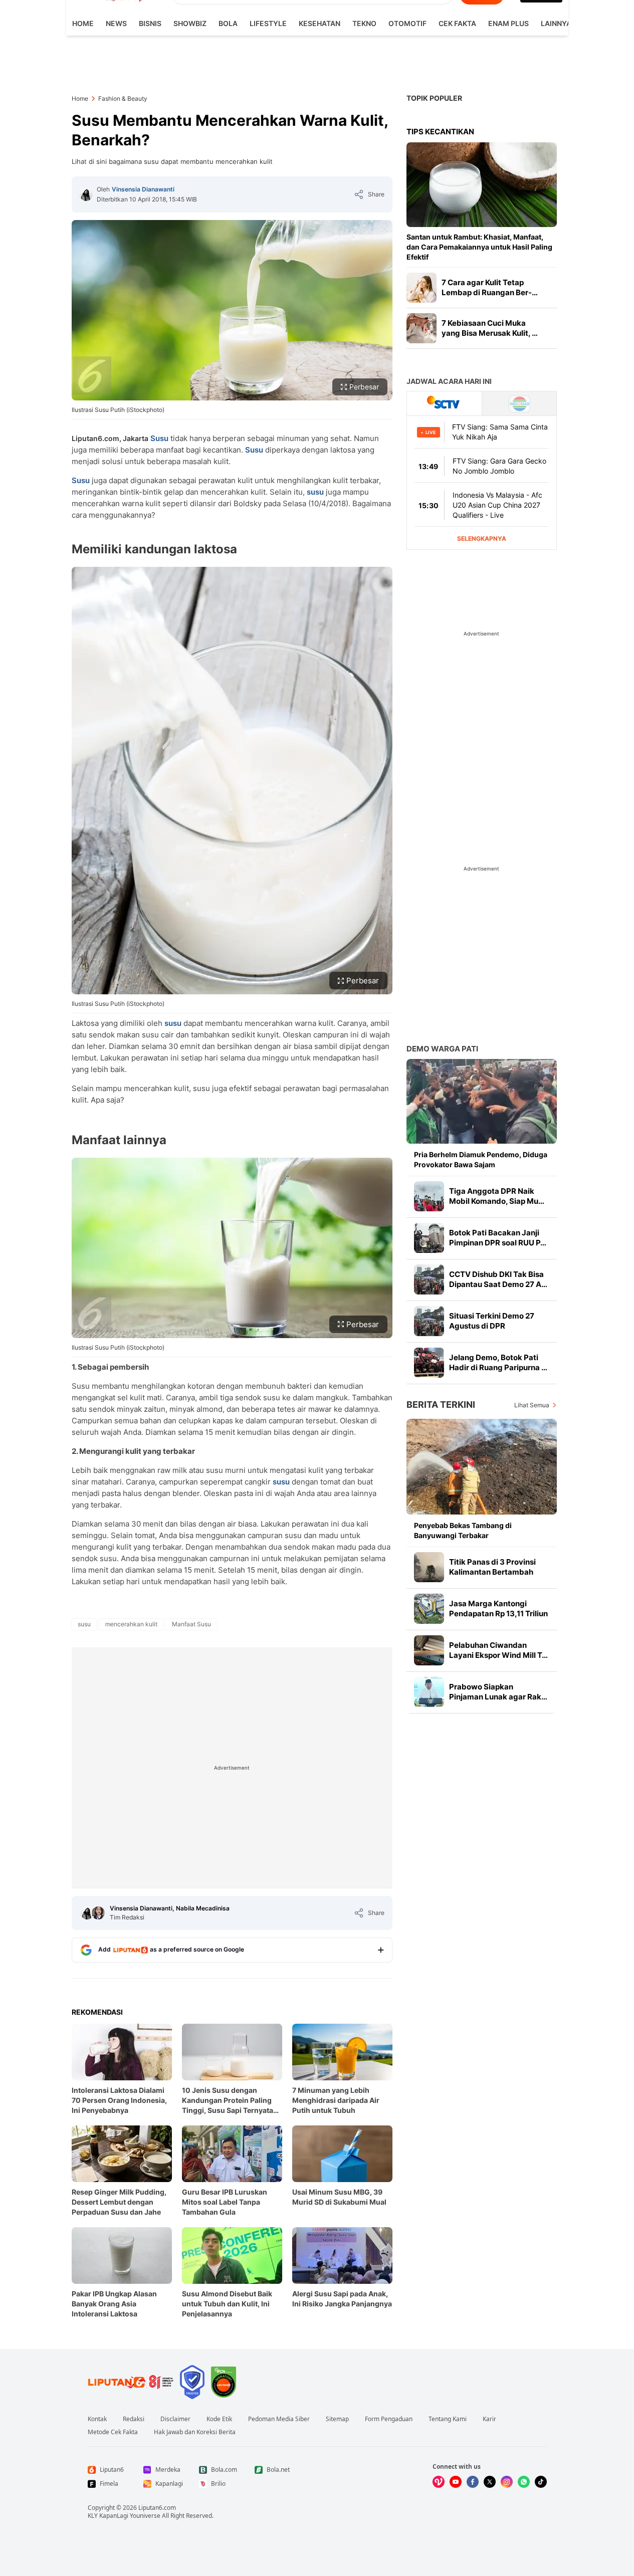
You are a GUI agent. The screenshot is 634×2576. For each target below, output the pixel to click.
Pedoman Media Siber (279, 2419)
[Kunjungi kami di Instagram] (507, 2482)
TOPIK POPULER (434, 98)
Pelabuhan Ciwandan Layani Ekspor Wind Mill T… (498, 1650)
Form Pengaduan (389, 2419)
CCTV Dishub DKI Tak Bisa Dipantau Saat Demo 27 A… (498, 1279)
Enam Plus (508, 23)
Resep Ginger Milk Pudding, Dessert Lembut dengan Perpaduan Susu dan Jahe (119, 2202)
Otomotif (407, 23)
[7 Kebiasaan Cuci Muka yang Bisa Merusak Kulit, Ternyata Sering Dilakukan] (421, 328)
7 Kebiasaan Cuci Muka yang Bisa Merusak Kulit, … (490, 328)
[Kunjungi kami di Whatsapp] (524, 2482)
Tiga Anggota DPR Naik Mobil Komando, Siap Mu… (497, 1196)
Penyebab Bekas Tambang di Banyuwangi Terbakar (463, 1530)
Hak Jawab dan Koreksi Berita (195, 2432)
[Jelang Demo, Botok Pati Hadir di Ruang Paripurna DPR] (429, 1363)
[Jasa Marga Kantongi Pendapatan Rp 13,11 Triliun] (429, 1609)
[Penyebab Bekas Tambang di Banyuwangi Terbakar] (482, 1467)
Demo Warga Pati (442, 1049)
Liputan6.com (157, 2508)
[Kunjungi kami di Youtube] (456, 2482)
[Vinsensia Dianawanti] (86, 194)
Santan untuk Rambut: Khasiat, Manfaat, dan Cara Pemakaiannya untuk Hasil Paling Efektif (479, 247)
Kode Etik (219, 2419)
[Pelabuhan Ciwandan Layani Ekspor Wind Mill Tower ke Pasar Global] (429, 1650)
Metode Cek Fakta (113, 2432)
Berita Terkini (441, 1405)
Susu (159, 438)
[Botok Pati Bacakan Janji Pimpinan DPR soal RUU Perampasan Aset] (429, 1238)
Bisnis (150, 23)
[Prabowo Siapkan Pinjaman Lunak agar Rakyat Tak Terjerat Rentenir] (429, 1692)
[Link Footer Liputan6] (131, 2382)
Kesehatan (320, 23)
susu (315, 492)
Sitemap (337, 2419)
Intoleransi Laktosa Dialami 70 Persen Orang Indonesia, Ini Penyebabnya (119, 2100)
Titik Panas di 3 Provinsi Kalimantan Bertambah (492, 1567)
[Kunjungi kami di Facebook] (473, 2482)
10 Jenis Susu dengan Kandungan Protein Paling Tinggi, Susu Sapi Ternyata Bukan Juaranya (228, 2101)
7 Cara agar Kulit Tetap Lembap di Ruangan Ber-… (490, 287)
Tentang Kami (448, 2419)
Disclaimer (175, 2419)
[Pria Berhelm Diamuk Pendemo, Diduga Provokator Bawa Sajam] (482, 1101)
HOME (83, 23)
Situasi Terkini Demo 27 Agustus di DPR (492, 1321)
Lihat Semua (532, 1405)
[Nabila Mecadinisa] (98, 1913)
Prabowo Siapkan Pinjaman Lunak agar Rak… (498, 1692)
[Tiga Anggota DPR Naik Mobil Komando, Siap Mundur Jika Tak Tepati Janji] (429, 1196)
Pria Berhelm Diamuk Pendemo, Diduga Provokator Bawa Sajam (481, 1159)
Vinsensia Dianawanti (143, 189)
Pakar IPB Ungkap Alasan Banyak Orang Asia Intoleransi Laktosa (114, 2304)
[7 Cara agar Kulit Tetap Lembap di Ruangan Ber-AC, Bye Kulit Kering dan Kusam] (421, 288)
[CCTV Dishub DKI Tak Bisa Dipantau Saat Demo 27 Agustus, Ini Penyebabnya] (429, 1279)
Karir (489, 2419)
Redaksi (134, 2419)
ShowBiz (190, 23)
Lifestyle (268, 23)
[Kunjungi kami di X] (490, 2482)
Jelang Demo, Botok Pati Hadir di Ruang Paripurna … (498, 1362)
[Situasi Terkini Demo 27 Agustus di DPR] (429, 1321)
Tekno (364, 23)
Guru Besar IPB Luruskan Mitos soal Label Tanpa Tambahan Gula (225, 2202)
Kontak (97, 2419)
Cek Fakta (457, 23)
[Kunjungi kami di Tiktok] (541, 2482)
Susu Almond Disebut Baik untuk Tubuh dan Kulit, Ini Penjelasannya (227, 2304)
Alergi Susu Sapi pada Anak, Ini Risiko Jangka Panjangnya (342, 2299)
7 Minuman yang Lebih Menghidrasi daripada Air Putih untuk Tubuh (336, 2100)
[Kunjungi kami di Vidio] (439, 2482)
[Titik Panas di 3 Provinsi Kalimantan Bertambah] (429, 1567)
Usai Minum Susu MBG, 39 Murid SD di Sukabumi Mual (339, 2197)
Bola (228, 23)
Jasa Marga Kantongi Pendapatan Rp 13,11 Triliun (498, 1608)
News (116, 23)
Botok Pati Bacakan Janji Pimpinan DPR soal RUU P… (498, 1238)
